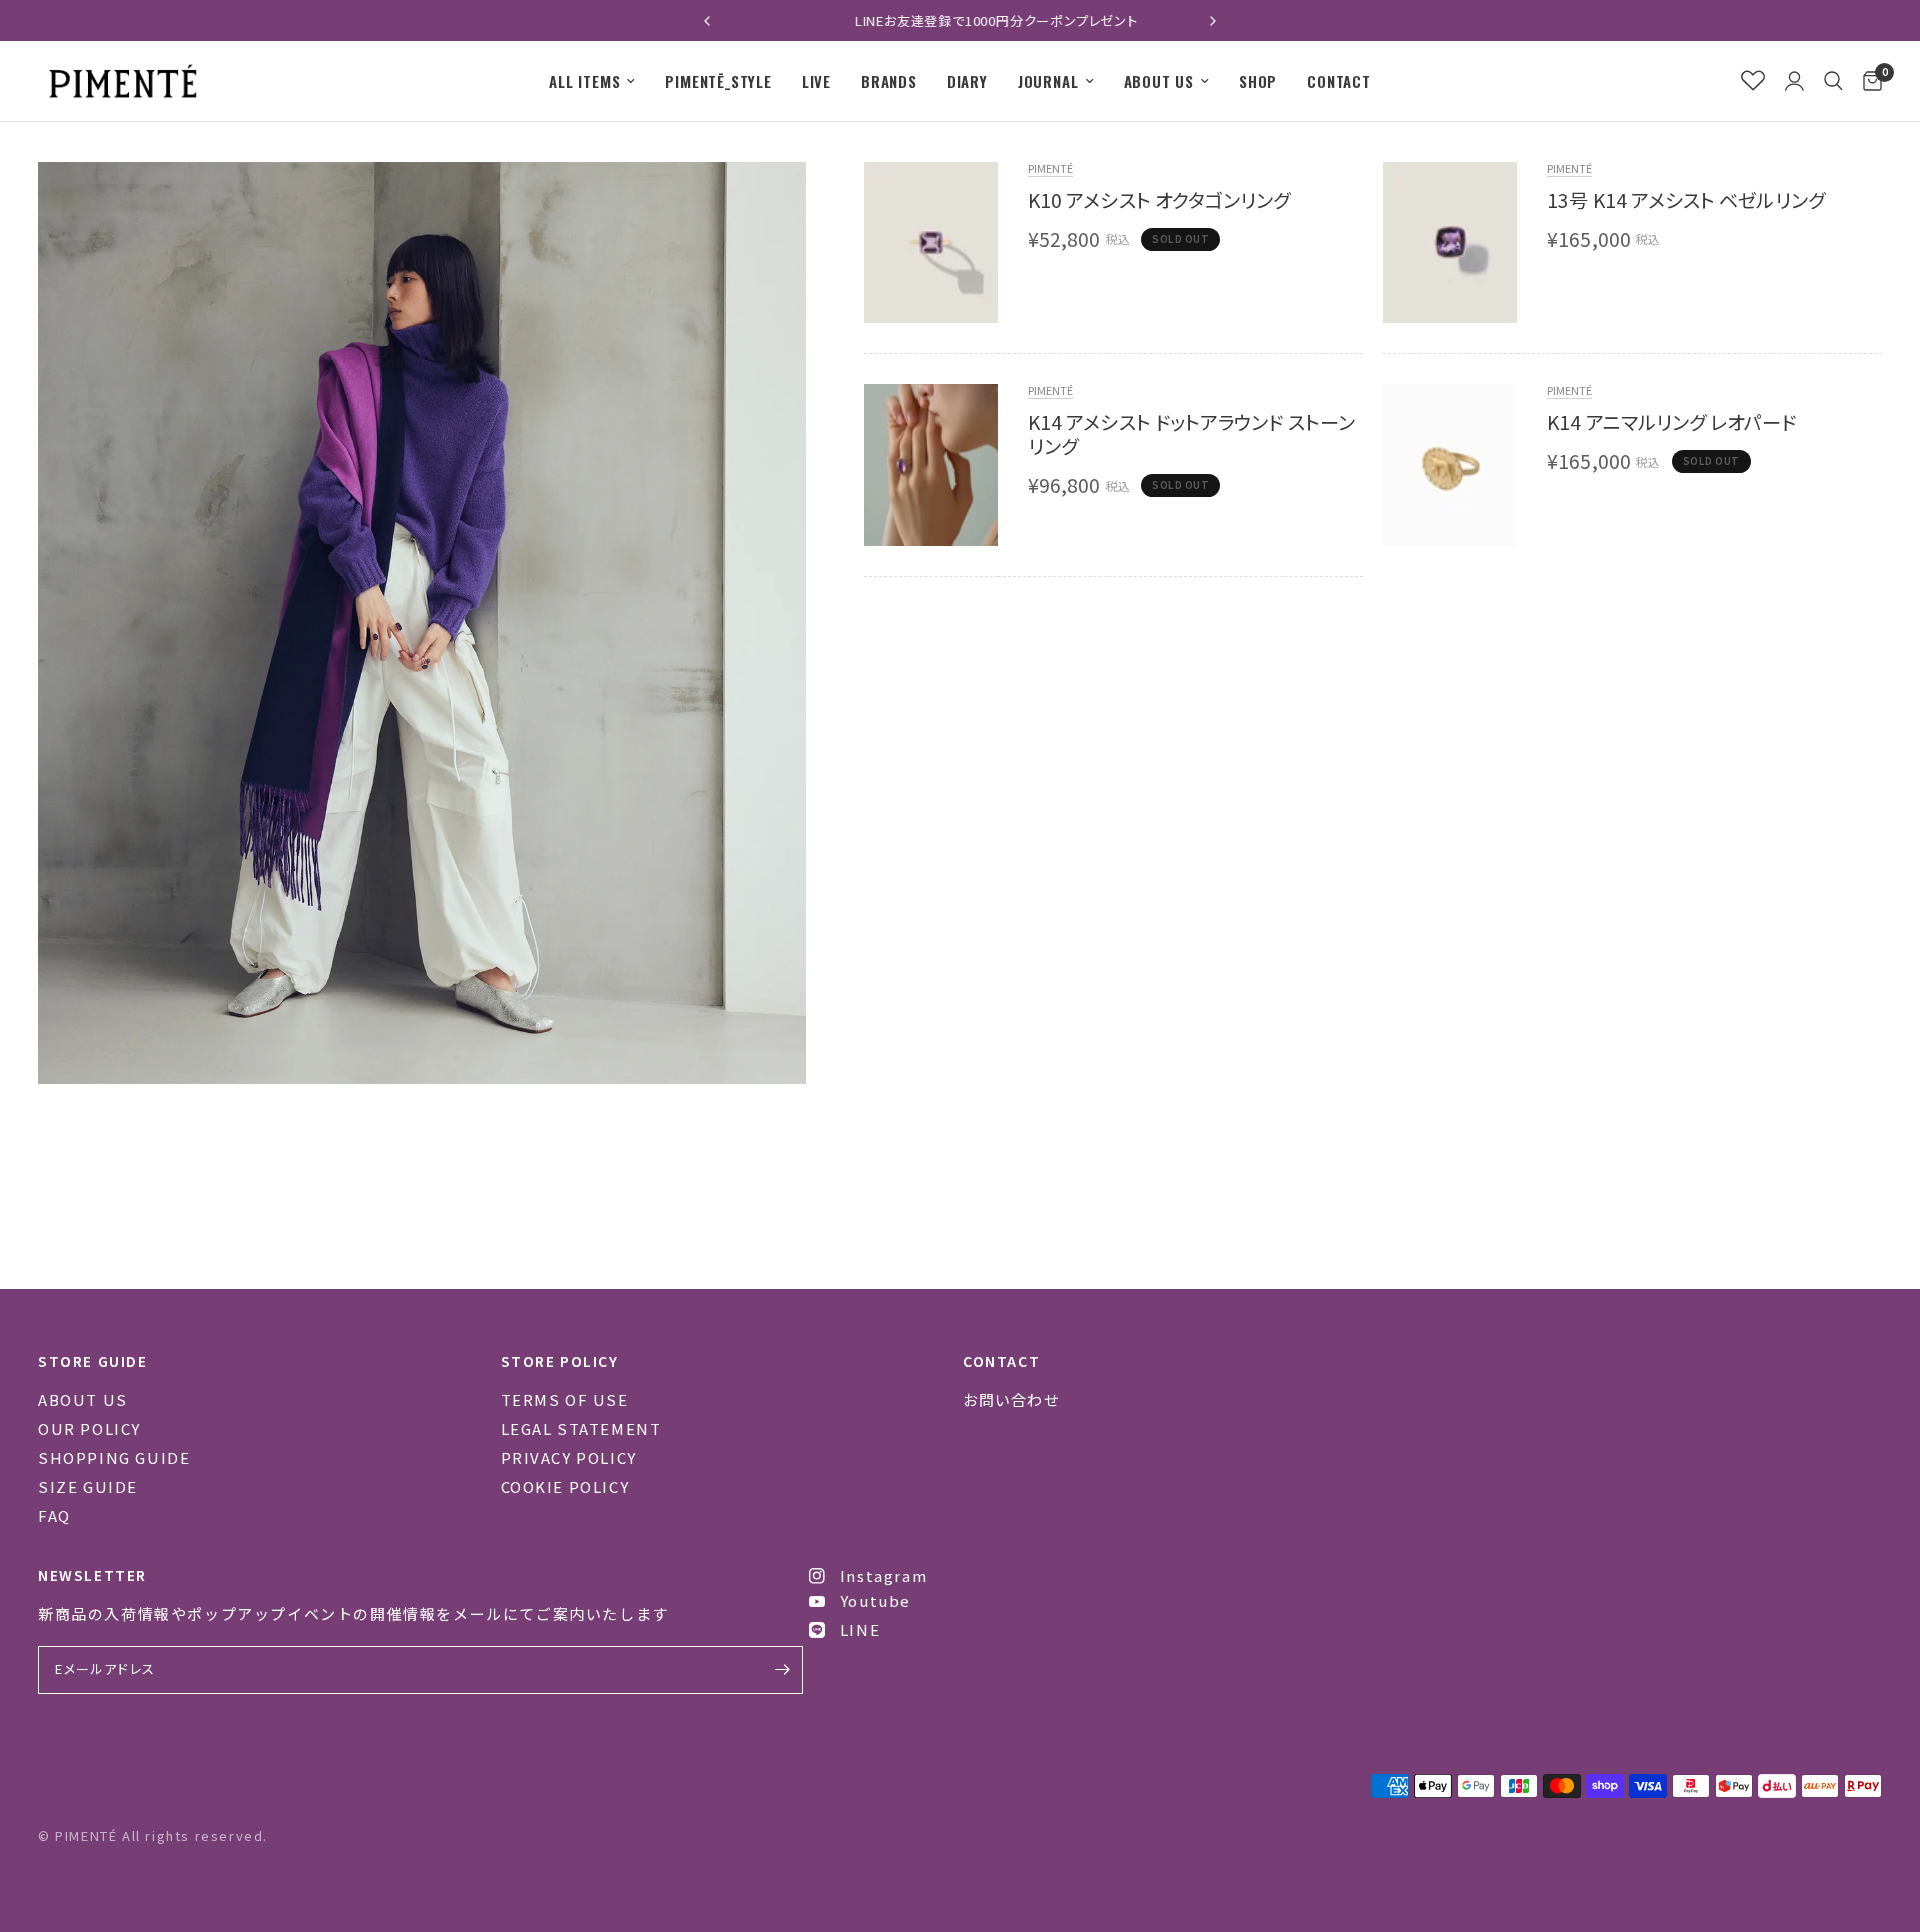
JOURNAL (1048, 81)
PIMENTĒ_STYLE (718, 81)
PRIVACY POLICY (569, 1457)
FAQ (54, 1515)
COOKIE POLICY (565, 1486)
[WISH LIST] (1753, 81)
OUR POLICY (89, 1428)
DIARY (967, 81)
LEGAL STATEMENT (581, 1428)
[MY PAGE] (1794, 81)
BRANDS (889, 81)
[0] (1867, 81)
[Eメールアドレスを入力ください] (783, 1670)
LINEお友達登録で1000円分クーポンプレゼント (960, 20)
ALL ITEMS (584, 81)
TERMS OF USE (565, 1399)
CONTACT (1339, 81)
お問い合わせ (1011, 1399)
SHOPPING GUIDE (114, 1457)
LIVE (816, 81)
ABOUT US (1159, 81)
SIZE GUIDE (88, 1486)
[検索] (1833, 81)
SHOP (1258, 81)
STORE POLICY (560, 1361)
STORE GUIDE (93, 1361)
